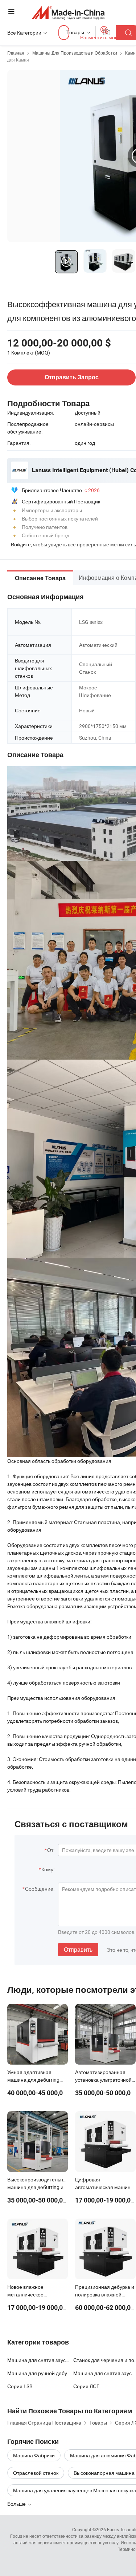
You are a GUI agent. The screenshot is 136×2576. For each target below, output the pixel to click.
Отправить (78, 1950)
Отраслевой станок (36, 2473)
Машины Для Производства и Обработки (75, 53)
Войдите (21, 544)
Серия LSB (20, 2386)
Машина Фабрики (34, 2455)
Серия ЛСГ (86, 2386)
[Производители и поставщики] (68, 13)
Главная (16, 53)
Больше (17, 2504)
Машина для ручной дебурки (41, 2373)
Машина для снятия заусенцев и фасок (53, 2360)
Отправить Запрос (72, 377)
